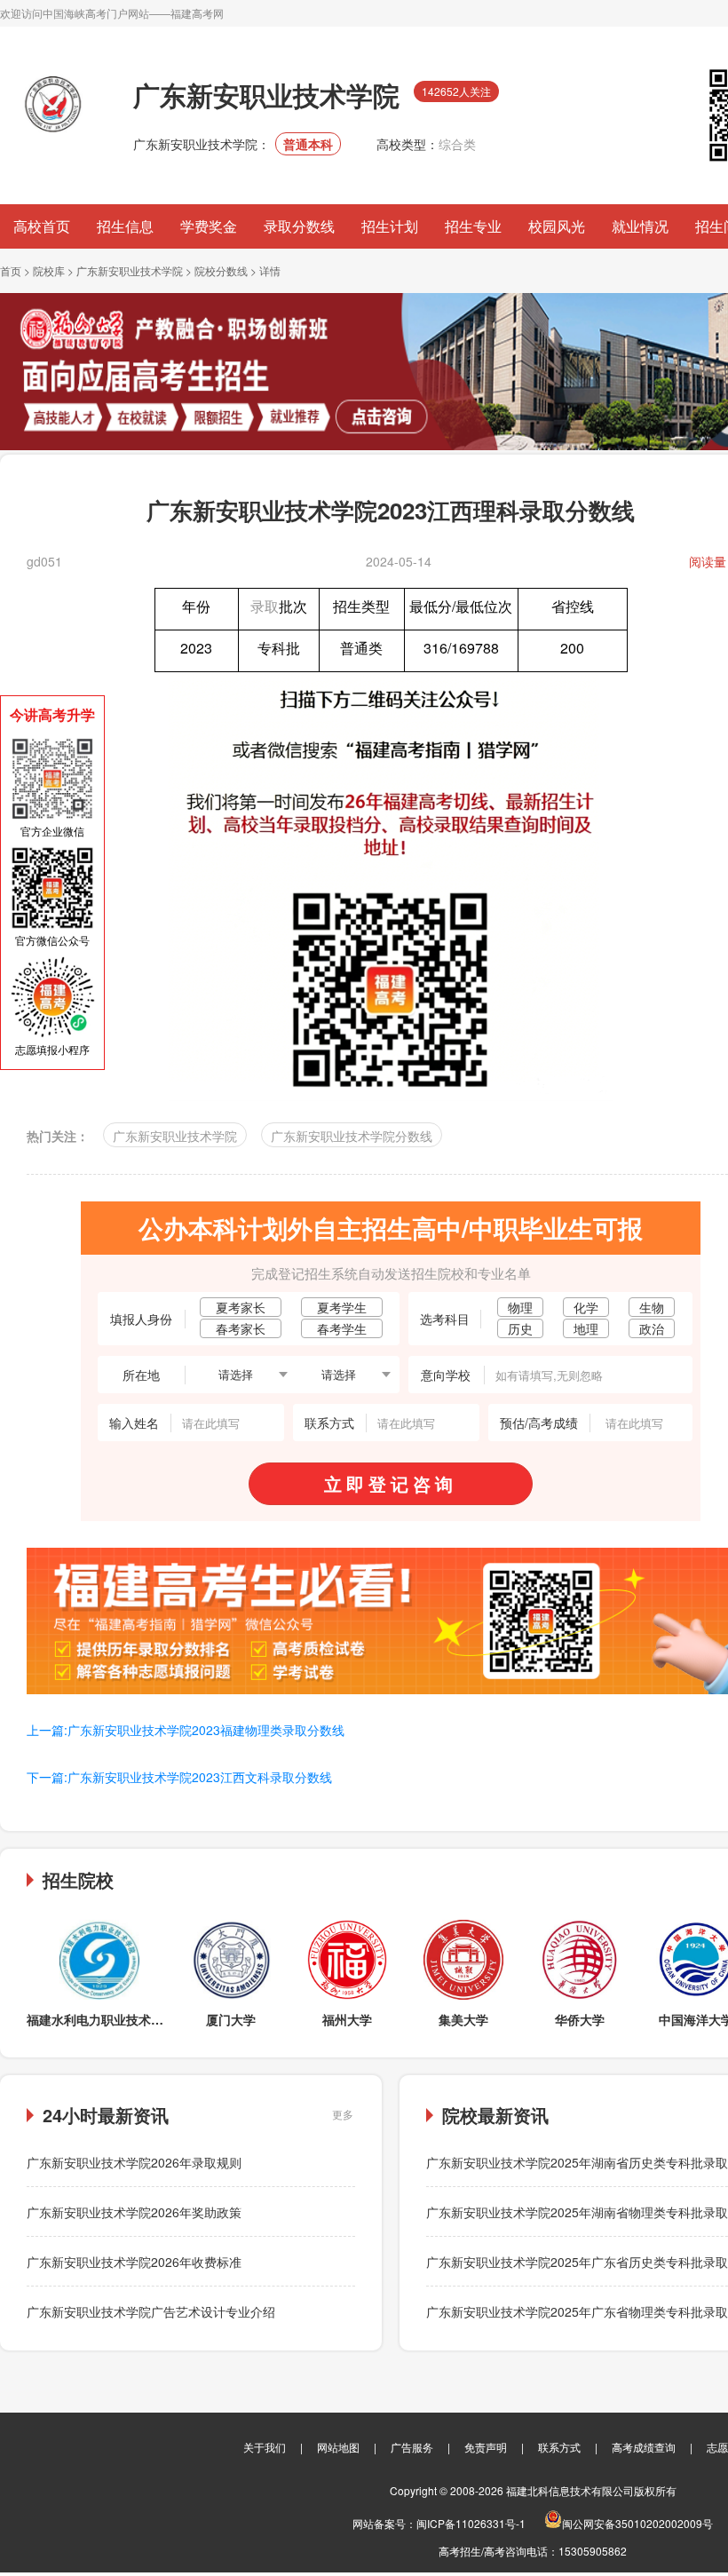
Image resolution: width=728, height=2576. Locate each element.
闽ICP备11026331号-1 (471, 2523)
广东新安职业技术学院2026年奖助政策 (134, 2212)
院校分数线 (221, 270)
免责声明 (486, 2447)
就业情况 (640, 226)
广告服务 (412, 2447)
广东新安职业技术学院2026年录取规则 (134, 2162)
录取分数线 (299, 226)
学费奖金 (209, 226)
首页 (11, 270)
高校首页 (42, 226)
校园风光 (557, 226)
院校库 (49, 270)
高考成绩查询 (644, 2447)
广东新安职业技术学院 (130, 270)
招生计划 (390, 226)
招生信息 (125, 226)
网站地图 (338, 2447)
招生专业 (473, 226)
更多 (343, 2114)
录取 (265, 606)
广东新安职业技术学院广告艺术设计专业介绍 (151, 2311)
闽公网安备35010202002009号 (637, 2523)
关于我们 (265, 2447)
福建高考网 (197, 13)
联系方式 (559, 2447)
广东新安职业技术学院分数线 (352, 1136)
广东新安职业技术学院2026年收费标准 (134, 2262)
